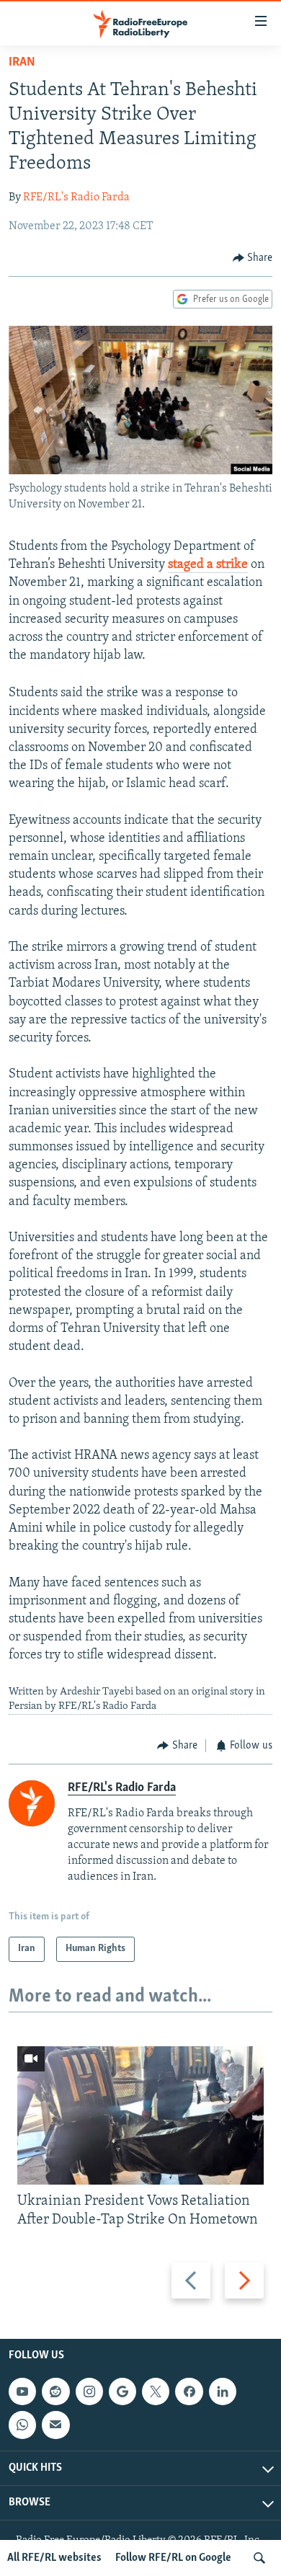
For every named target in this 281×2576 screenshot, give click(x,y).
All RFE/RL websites (54, 2558)
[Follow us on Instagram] (89, 2391)
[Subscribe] (55, 2425)
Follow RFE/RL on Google (173, 2558)
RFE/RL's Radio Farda (76, 197)
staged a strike (208, 565)
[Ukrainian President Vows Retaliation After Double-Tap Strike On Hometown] (140, 2115)
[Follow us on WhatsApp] (22, 2425)
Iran (22, 63)
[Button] (253, 258)
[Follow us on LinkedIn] (223, 2391)
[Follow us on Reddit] (55, 2391)
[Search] (259, 2558)
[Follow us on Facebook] (189, 2391)
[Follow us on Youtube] (22, 2391)
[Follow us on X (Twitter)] (156, 2391)
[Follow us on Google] (122, 2391)
